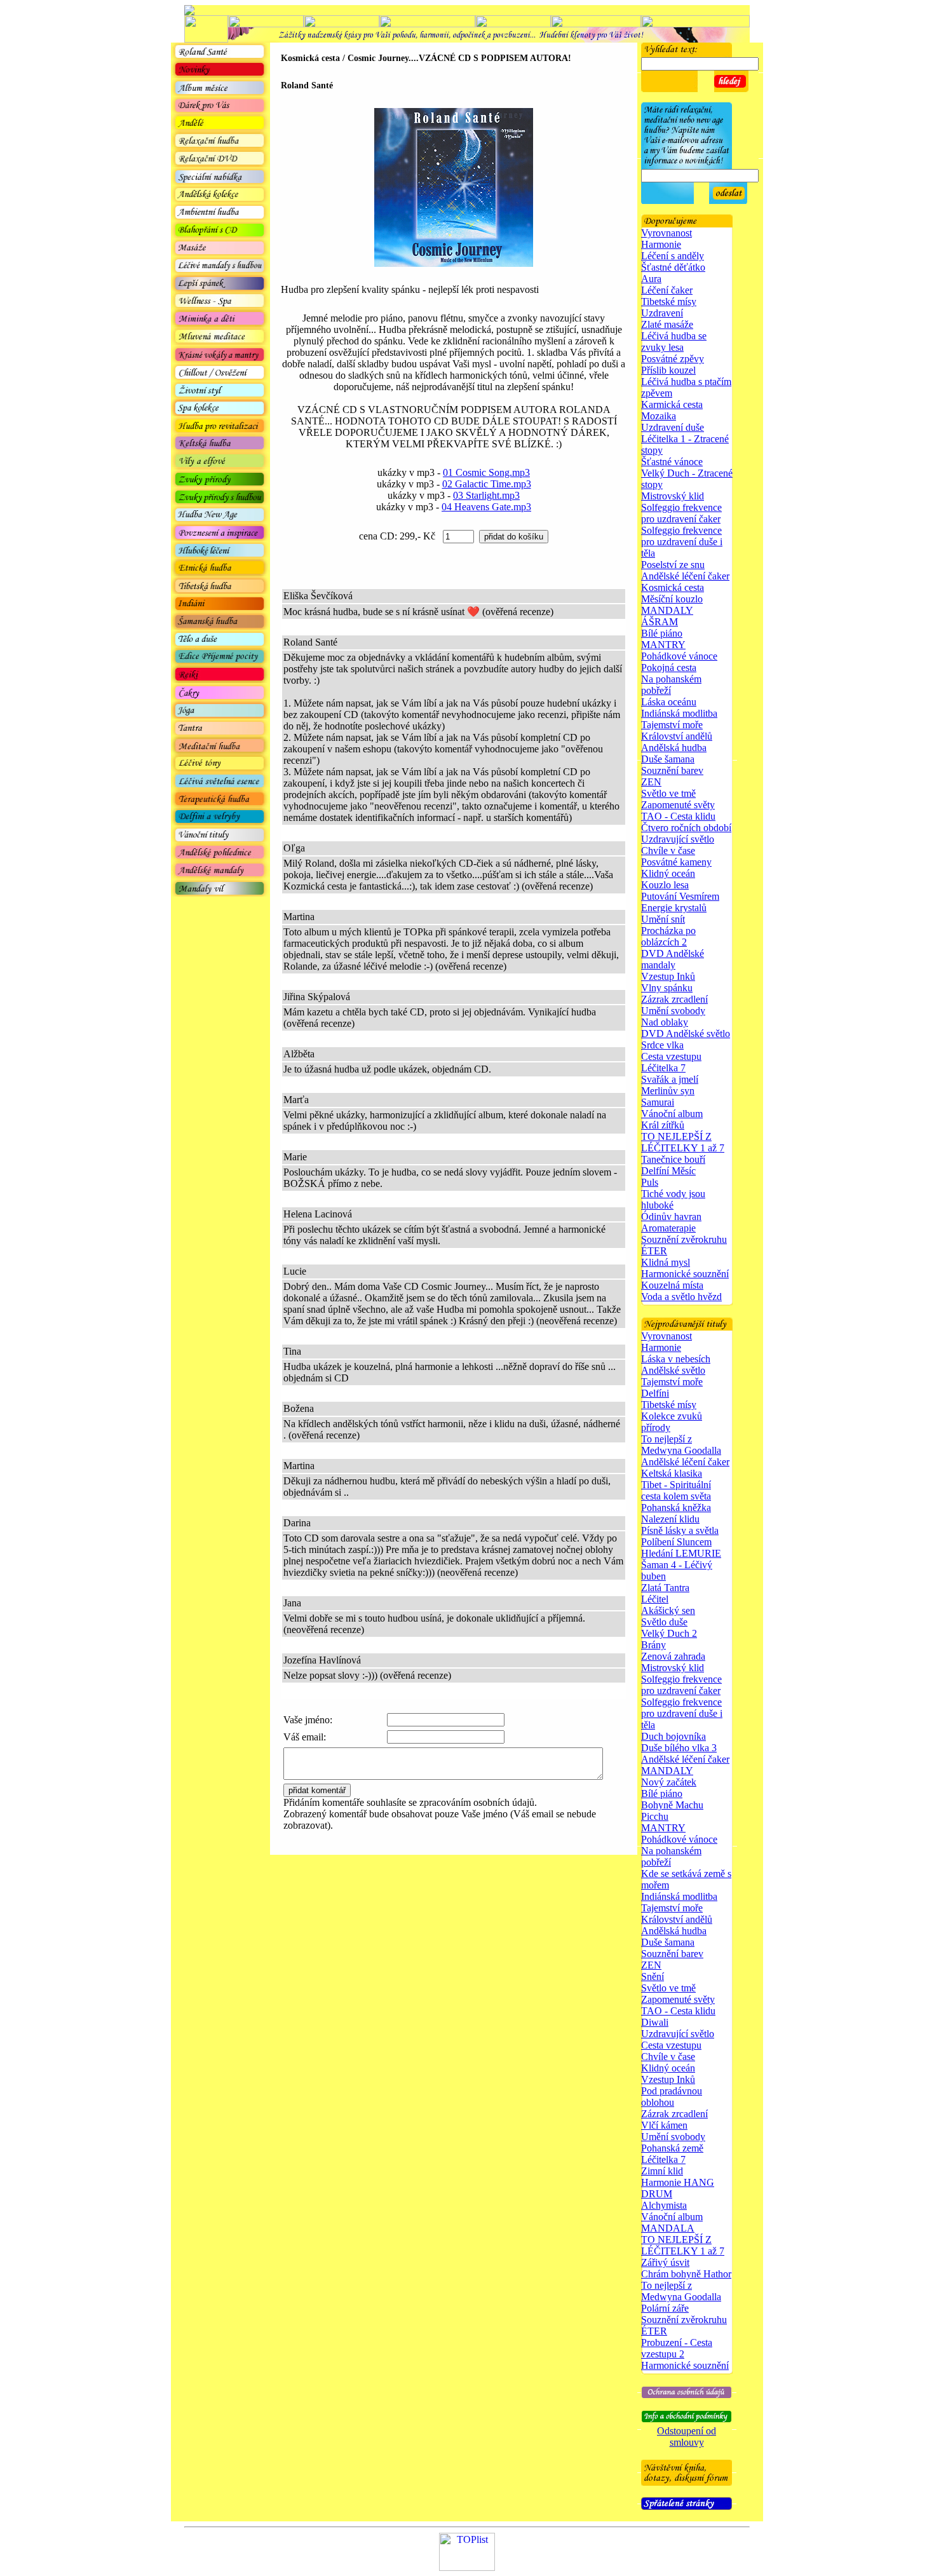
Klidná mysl (666, 1262)
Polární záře (665, 2308)
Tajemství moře (672, 725)
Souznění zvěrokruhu (684, 1239)
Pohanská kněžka (676, 1508)
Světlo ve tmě (668, 793)
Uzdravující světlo (678, 839)
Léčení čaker (667, 290)
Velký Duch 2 (669, 1633)
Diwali (655, 2022)
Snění (653, 1976)
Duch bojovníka (673, 1736)
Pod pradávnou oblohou (672, 2097)
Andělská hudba (674, 748)
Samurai (658, 1102)
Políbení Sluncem (676, 1542)
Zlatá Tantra (665, 1588)
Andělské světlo (673, 1370)
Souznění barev (672, 770)
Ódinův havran (671, 1217)
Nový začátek (669, 1782)
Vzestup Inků (668, 976)
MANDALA (668, 2228)
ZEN (651, 782)
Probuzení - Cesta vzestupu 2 (677, 2348)
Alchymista (664, 2205)
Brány (653, 1645)
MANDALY (667, 610)
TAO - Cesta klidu (678, 816)
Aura (651, 279)
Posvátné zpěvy (673, 359)
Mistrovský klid (673, 496)
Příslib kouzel (668, 370)
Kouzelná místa (672, 1285)
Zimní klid (662, 2171)
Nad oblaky (665, 1022)
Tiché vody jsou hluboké (673, 1199)
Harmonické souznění (685, 1274)
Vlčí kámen (664, 2125)
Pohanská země (672, 2148)
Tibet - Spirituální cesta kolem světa (676, 1490)
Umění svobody (673, 1011)
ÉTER (654, 1251)
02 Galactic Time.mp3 (487, 484)
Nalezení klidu (670, 1519)
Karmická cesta (672, 404)
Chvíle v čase (668, 851)
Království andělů (677, 736)
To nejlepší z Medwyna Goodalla (681, 1445)
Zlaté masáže (667, 324)
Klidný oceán (668, 873)
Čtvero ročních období (686, 828)
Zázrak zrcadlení (674, 999)
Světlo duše (664, 1622)
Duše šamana (668, 759)
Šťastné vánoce (672, 462)
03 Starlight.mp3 (486, 495)
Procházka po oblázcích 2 (668, 936)
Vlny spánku (667, 988)
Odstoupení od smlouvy (687, 2437)
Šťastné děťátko (673, 267)
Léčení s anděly (673, 256)
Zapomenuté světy (678, 805)
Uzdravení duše (673, 427)
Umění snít (663, 919)
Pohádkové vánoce (679, 656)
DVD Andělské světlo (686, 1034)
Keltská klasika (672, 1473)
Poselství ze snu (673, 565)
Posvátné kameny (676, 862)
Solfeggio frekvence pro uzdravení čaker (681, 513)
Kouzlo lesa (665, 885)
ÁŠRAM (660, 622)
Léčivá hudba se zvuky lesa (674, 342)
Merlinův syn (668, 1091)
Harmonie (661, 244)
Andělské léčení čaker (685, 576)
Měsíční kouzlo (672, 599)
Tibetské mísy (669, 302)
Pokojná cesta (669, 668)
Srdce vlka (662, 1045)
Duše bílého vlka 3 (679, 1748)
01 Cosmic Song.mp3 (486, 472)
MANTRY (663, 645)
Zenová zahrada (673, 1656)
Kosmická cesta (673, 587)
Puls (650, 1182)
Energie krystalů (674, 908)
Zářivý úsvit (665, 2262)
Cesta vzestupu (671, 1056)
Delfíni (655, 1393)
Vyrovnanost (667, 233)
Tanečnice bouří (673, 1159)
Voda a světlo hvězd (681, 1297)
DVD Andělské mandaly (673, 959)
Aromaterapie (668, 1228)
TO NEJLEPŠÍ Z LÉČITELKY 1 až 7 (683, 1142)
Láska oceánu (669, 702)
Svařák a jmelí (670, 1079)
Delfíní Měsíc (668, 1171)
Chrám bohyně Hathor (686, 2274)
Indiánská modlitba (679, 713)
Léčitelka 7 (663, 1068)
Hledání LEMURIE (681, 1553)
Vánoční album (672, 1114)
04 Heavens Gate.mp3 (486, 507)
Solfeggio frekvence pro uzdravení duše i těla (682, 542)
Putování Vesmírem (680, 896)
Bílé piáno (662, 633)
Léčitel (655, 1599)
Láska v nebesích (676, 1359)
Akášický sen (668, 1610)
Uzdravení (662, 313)
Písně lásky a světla (680, 1530)
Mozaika (659, 416)
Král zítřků (663, 1125)
